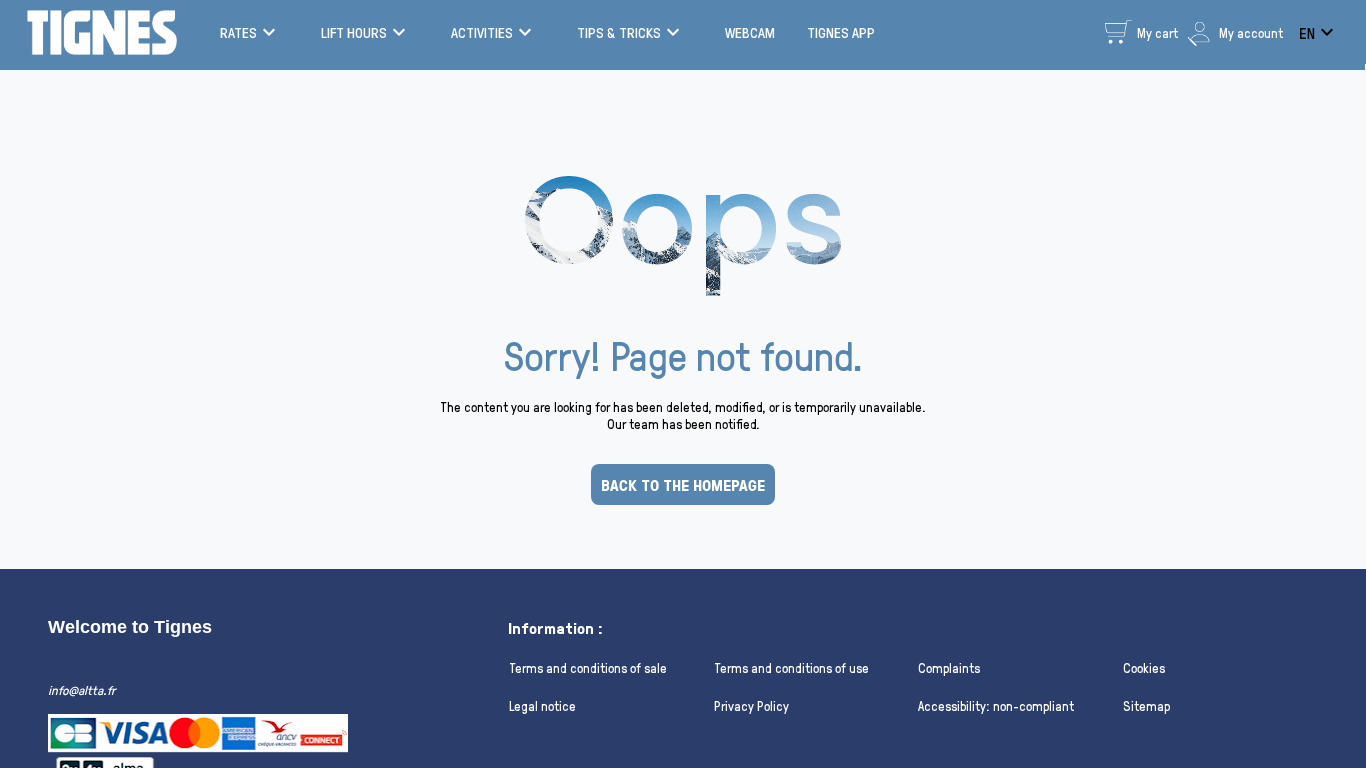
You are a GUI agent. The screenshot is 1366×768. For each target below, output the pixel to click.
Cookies (1144, 667)
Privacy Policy (751, 705)
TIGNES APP (841, 32)
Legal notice (542, 705)
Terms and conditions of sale (588, 667)
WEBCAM (750, 32)
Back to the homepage (683, 485)
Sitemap (1146, 705)
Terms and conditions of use (791, 667)
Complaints (949, 667)
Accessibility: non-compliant (996, 705)
